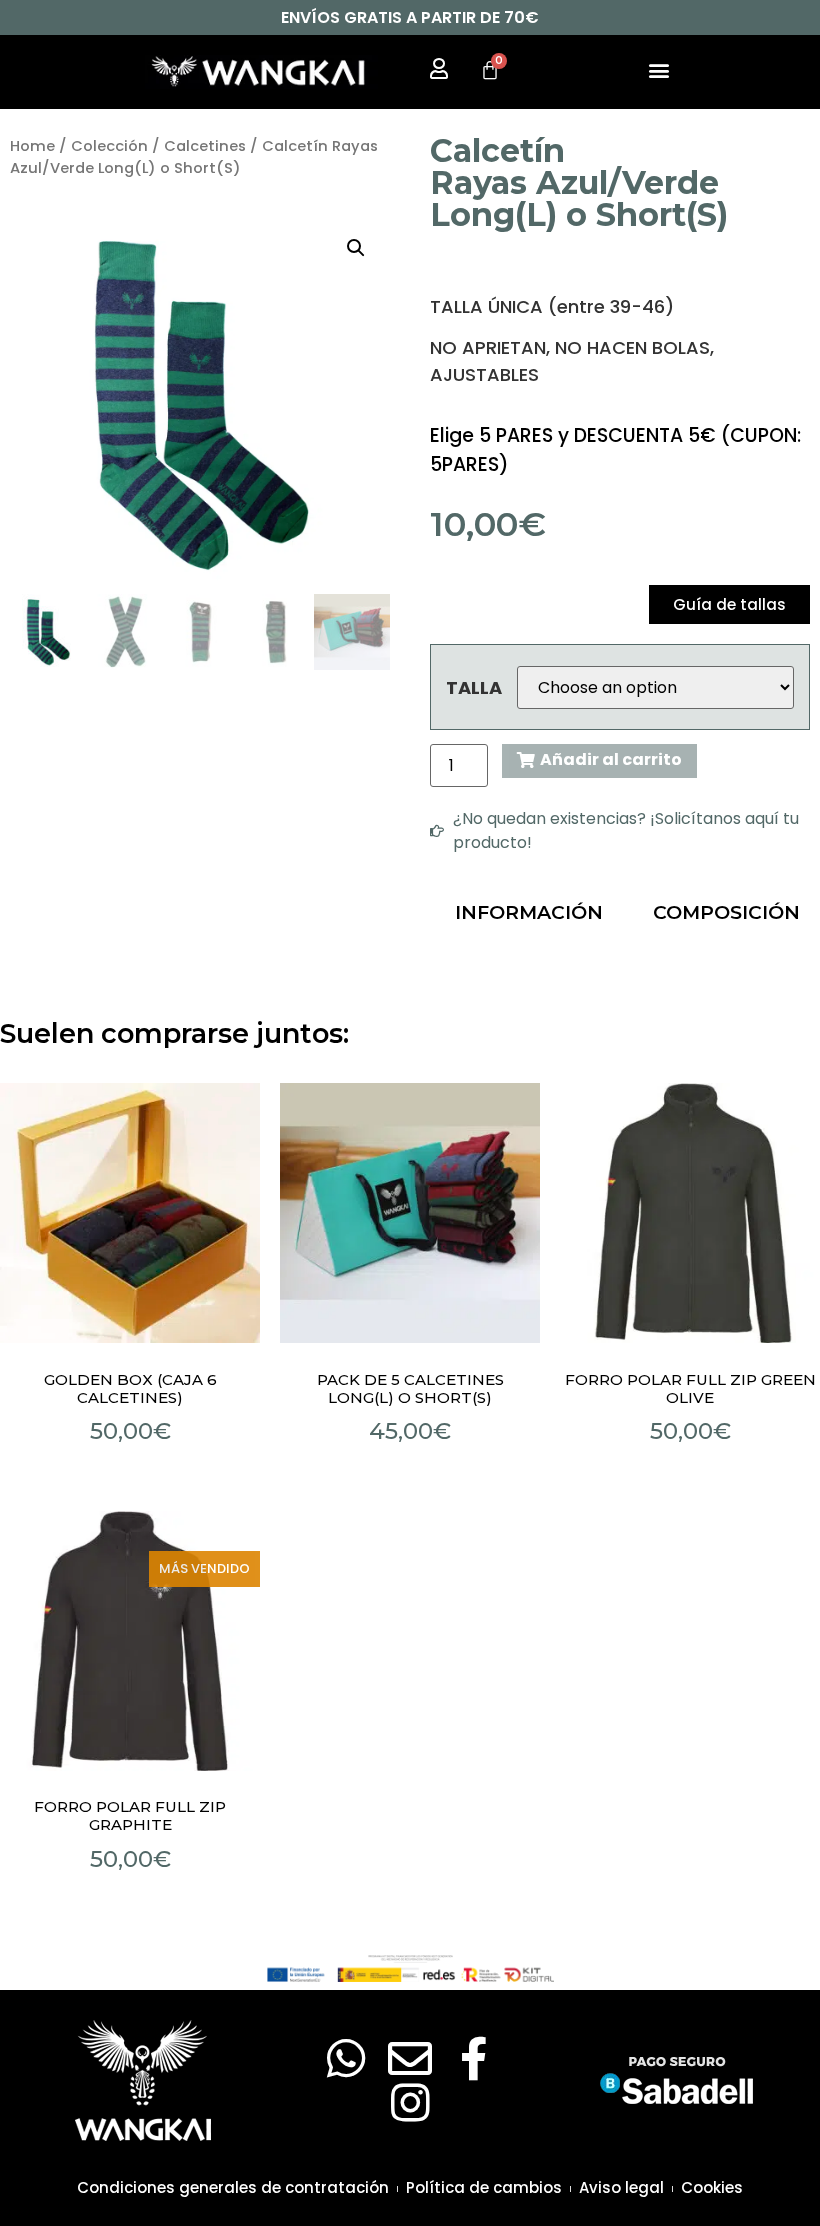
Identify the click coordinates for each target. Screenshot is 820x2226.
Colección (109, 146)
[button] (658, 69)
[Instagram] (410, 2103)
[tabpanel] (620, 962)
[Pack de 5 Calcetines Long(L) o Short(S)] (410, 1213)
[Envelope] (410, 2059)
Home (32, 146)
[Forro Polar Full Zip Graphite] (130, 1641)
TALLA (474, 688)
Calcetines (205, 146)
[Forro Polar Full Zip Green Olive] (690, 1213)
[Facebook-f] (474, 2059)
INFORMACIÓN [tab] (529, 912)
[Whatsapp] (346, 2059)
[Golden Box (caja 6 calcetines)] (130, 1213)
